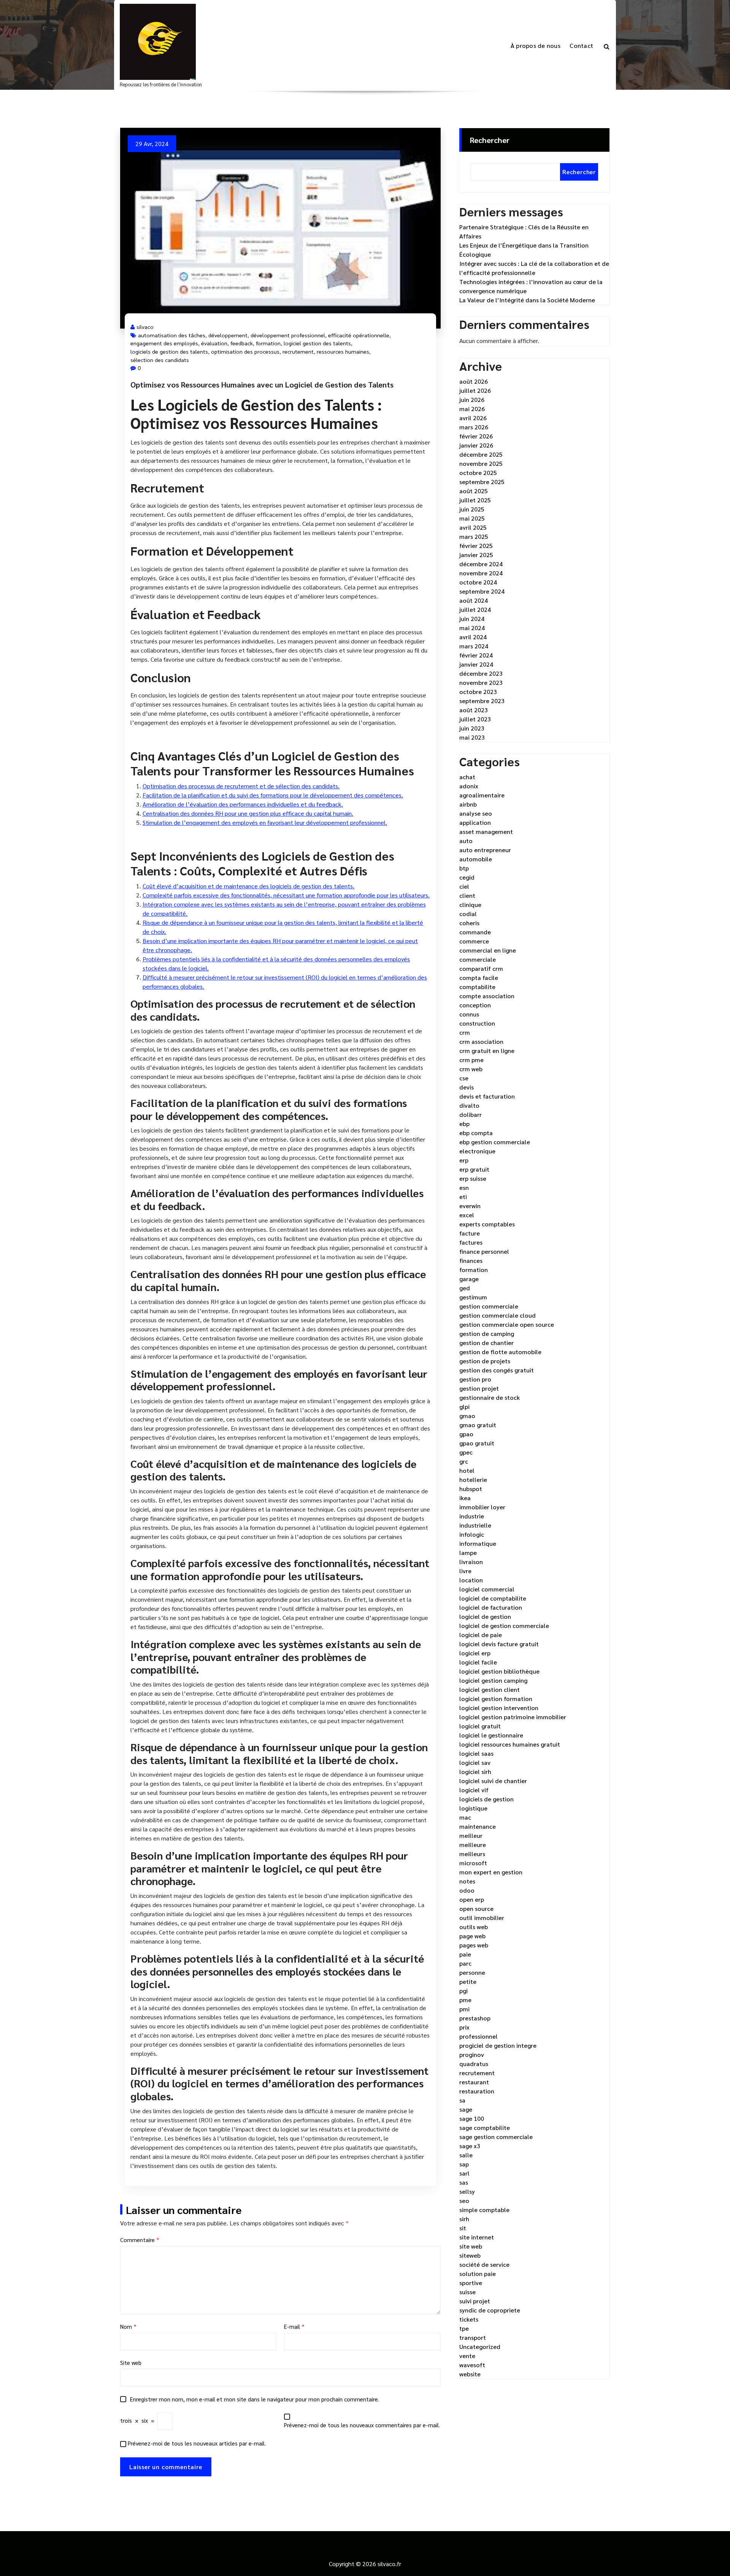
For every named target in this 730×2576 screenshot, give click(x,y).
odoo (467, 1890)
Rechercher (490, 140)
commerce (474, 941)
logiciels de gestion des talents (169, 351)
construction (477, 1023)
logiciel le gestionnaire (491, 1735)
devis (467, 1087)
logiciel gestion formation (496, 1699)
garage (469, 1279)
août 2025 (474, 491)
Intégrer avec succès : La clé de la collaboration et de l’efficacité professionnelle (534, 268)
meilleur (471, 1835)
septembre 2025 (482, 482)
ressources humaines (343, 351)
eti (463, 1197)
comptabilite (477, 987)
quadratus (474, 2064)
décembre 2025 (481, 454)
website (470, 2374)
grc (464, 1461)
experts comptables (487, 1224)
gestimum (473, 1297)
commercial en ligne (488, 950)
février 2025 (476, 546)
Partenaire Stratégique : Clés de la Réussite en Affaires (524, 231)
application (475, 822)
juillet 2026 (475, 390)
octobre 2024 (478, 582)
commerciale (478, 959)
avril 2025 (473, 527)
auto (466, 841)
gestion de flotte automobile (500, 1352)
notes (467, 1881)
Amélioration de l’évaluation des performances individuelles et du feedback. (243, 804)
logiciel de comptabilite (493, 1598)
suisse (467, 2292)
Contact (581, 45)
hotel (467, 1470)
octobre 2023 (478, 692)
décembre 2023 (481, 673)
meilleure (473, 1845)
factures (471, 1242)
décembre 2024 (481, 564)
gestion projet (479, 1388)
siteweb (470, 2255)
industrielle (475, 1525)
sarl (464, 2173)
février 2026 (476, 436)
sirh (464, 2219)
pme (465, 2000)
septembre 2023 (482, 701)
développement (228, 335)
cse (464, 1078)
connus (469, 1014)
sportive (471, 2283)
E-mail (294, 2326)
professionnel (478, 2036)
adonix (469, 786)
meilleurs (472, 1854)
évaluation (214, 343)
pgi (463, 1991)
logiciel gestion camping (493, 1680)
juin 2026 (472, 399)
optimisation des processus (245, 351)
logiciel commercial (487, 1589)
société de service (484, 2264)
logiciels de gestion (486, 1799)
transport (473, 2337)
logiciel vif (474, 1790)
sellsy (467, 2191)
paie (465, 1954)
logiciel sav (475, 1762)
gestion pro (475, 1379)
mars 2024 (474, 646)
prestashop (475, 2018)
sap (464, 2164)
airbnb (468, 804)
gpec (466, 1452)
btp (464, 868)
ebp (464, 1124)
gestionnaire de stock (490, 1397)
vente (467, 2356)
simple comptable (484, 2210)
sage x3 (470, 2146)
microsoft (473, 1863)
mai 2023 (472, 737)
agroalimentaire (482, 795)
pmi (464, 2009)
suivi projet (475, 2301)
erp (464, 1160)
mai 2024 (472, 628)
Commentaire (140, 2240)
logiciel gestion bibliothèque (499, 1671)
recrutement (298, 351)
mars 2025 (474, 536)
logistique (473, 1808)
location (471, 1580)
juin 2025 (472, 509)
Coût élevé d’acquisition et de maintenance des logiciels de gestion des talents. (248, 886)
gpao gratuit (477, 1443)
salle (466, 2155)
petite (468, 1981)
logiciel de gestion (485, 1616)
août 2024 (474, 600)
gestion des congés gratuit (497, 1370)
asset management (486, 831)
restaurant (474, 2082)
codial (468, 914)
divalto (469, 1105)
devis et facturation (487, 1096)
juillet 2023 (475, 719)
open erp (472, 1899)
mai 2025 (472, 518)
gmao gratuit (478, 1425)
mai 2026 (472, 409)
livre (465, 1571)
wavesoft (472, 2365)
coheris (469, 923)
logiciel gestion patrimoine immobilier (513, 1717)
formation (268, 343)
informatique (478, 1543)
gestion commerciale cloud (498, 1315)
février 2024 (476, 655)
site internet (477, 2237)
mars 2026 (474, 427)
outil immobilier (482, 1918)
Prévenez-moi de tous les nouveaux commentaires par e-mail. (362, 2425)
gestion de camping (487, 1333)
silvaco (145, 327)
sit (463, 2228)
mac (465, 1817)
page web (472, 1936)
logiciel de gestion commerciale (504, 1625)
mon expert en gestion (491, 1872)
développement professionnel (288, 335)
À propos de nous (536, 45)
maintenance (478, 1826)
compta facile (479, 978)
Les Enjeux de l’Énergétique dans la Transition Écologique (524, 250)
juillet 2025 (475, 500)
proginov (472, 2054)
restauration (477, 2091)
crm (465, 1032)
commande (475, 932)
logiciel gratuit (480, 1726)
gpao (466, 1434)
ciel (464, 886)
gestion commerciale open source (507, 1324)
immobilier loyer (482, 1507)
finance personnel (484, 1251)
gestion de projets (485, 1361)
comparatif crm (481, 968)
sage (466, 2109)
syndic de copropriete (490, 2310)
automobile (476, 859)
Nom (128, 2326)
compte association (487, 996)
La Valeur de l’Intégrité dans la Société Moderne (527, 300)
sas (464, 2182)
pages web (474, 1945)
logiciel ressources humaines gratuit (510, 1744)
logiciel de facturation (491, 1607)
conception (475, 1005)
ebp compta (476, 1133)
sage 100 (472, 2118)
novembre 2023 (481, 682)
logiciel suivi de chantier (493, 1781)
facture (470, 1233)
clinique (470, 904)
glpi (464, 1406)
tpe (464, 2328)
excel (467, 1215)
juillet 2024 (475, 609)
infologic (472, 1534)
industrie (472, 1516)
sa (462, 2100)
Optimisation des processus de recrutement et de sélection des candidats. (241, 786)
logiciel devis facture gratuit (499, 1644)
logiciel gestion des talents (317, 343)
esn (464, 1187)
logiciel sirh (475, 1772)
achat (467, 777)
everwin (470, 1206)
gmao (467, 1416)
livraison (471, 1562)
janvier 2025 (476, 555)
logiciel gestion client (490, 1689)
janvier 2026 (476, 445)
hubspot (471, 1489)
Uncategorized (480, 2347)
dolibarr (471, 1114)
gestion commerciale (489, 1306)
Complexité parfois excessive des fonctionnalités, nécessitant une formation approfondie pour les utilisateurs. (286, 895)
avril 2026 (473, 418)
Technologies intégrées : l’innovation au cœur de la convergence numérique (531, 286)
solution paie (478, 2273)
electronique (477, 1151)
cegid (467, 877)
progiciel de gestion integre (498, 2045)
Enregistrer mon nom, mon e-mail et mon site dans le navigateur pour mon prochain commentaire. (255, 2399)
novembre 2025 (481, 463)
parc (465, 1963)
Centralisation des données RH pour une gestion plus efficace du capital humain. (248, 813)
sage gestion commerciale (496, 2137)
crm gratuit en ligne (487, 1051)
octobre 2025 (478, 472)
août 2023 (474, 710)
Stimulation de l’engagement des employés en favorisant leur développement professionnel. (265, 822)
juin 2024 (472, 619)
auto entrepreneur (485, 850)
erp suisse (473, 1178)
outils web (474, 1927)
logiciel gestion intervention (499, 1708)
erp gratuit (474, 1169)
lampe (468, 1552)
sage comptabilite (485, 2127)
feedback (242, 343)
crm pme (471, 1060)
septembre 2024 (482, 591)
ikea (465, 1498)
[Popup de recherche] (607, 46)
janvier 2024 (476, 664)
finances (471, 1260)
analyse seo (476, 813)
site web (471, 2246)
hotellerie (473, 1479)
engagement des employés (164, 343)
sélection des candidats (160, 360)
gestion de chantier (486, 1343)
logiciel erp (475, 1653)
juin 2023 (472, 728)
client (467, 895)
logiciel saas (476, 1753)
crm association (481, 1041)
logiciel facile (478, 1662)
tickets (469, 2319)
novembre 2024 (481, 573)
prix (464, 2027)
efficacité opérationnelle (359, 335)
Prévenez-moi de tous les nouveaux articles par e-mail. (197, 2443)
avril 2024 (473, 637)
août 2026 (474, 381)
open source (476, 1908)
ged (465, 1288)
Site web (131, 2362)
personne (472, 1972)
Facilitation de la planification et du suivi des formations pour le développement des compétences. (273, 795)
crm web (471, 1069)
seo (464, 2200)
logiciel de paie (481, 1635)
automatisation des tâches (172, 335)
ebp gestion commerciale (495, 1142)
